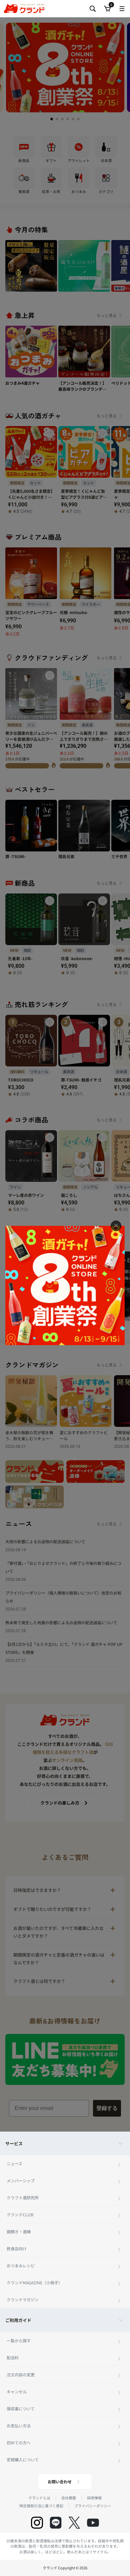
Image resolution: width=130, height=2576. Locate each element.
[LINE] (56, 2523)
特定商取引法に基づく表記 (41, 2506)
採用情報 (94, 2498)
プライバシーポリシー (93, 2506)
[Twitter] (74, 2523)
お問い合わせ (60, 2481)
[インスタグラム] (37, 2523)
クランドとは (39, 2498)
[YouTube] (93, 2523)
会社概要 (69, 2498)
